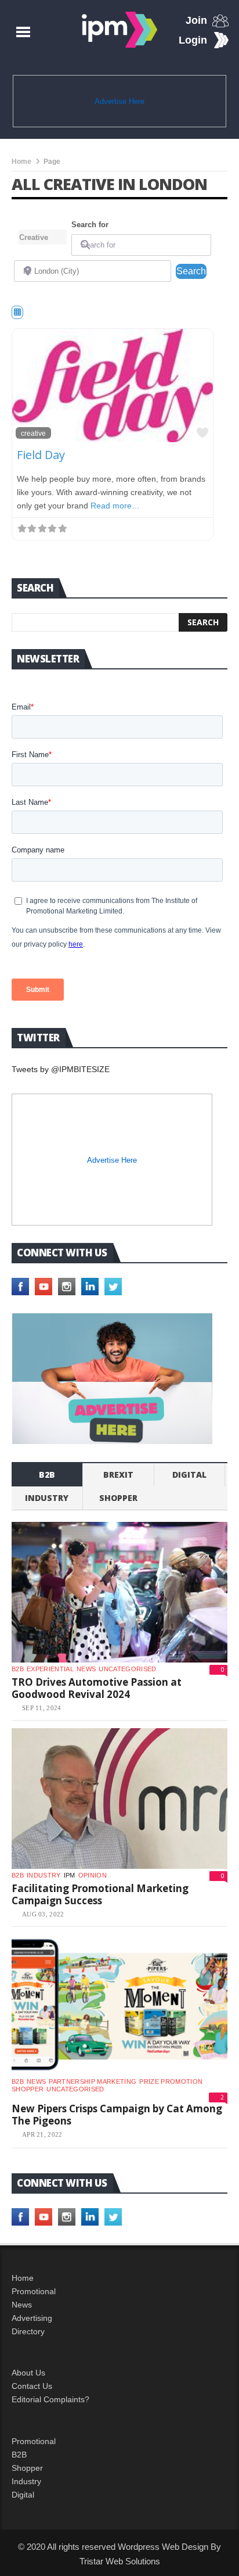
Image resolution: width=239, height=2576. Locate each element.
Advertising (32, 2318)
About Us (28, 2373)
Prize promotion (171, 2081)
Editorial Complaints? (50, 2399)
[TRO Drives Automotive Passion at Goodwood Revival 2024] (119, 1592)
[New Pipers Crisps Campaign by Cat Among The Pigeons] (119, 2005)
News (86, 1669)
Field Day (41, 455)
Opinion (93, 1875)
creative (33, 433)
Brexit (118, 1475)
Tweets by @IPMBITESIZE (61, 1069)
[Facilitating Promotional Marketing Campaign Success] (119, 1798)
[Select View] (17, 312)
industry (47, 1498)
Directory (28, 2331)
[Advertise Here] (112, 1379)
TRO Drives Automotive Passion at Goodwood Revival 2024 (97, 1688)
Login (193, 40)
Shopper (27, 2468)
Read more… (115, 506)
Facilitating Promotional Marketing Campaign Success (100, 1895)
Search (191, 271)
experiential (50, 1669)
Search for (90, 225)
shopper (118, 1498)
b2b (47, 1475)
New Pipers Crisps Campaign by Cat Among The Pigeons (117, 2115)
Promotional (34, 2291)
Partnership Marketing (93, 2081)
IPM (70, 1875)
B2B (19, 2455)
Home (21, 162)
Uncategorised (127, 1669)
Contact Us (32, 2386)
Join (196, 20)
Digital (189, 1475)
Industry (26, 2481)
